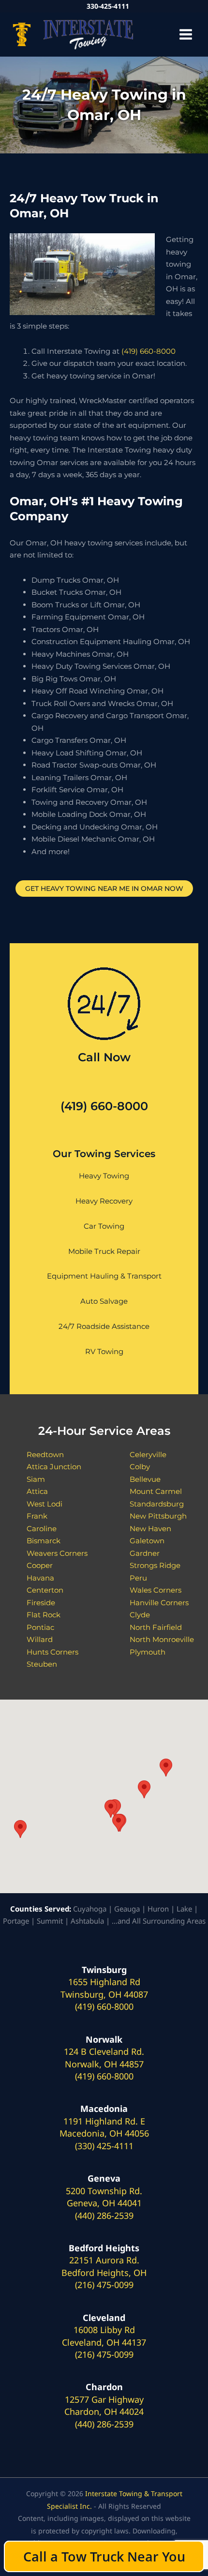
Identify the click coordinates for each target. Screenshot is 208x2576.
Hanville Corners (159, 1603)
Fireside (41, 1603)
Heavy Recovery (104, 1201)
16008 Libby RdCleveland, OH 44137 (104, 2336)
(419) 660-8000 (149, 351)
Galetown (147, 1541)
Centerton (45, 1590)
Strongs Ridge (155, 1565)
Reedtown (45, 1454)
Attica (37, 1491)
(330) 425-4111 (104, 2146)
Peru (138, 1578)
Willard (40, 1639)
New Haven (150, 1529)
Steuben (42, 1664)
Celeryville (148, 1454)
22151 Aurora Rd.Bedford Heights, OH (104, 2266)
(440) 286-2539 (104, 2215)
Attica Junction (54, 1467)
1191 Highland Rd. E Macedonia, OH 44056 (104, 2127)
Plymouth (148, 1652)
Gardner (145, 1553)
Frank (37, 1516)
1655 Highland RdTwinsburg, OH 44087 (104, 1988)
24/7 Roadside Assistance (104, 1326)
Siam (36, 1479)
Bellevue (145, 1479)
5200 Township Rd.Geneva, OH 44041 (104, 2197)
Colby (140, 1467)
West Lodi (45, 1504)
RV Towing (104, 1351)
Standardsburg (157, 1504)
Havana (40, 1578)
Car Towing (104, 1226)
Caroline (42, 1529)
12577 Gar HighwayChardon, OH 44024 (104, 2406)
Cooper (40, 1565)
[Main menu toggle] (186, 35)
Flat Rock (44, 1615)
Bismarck (44, 1541)
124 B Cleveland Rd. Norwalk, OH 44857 (104, 2058)
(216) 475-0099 (104, 2285)
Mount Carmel (156, 1491)
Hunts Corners (52, 1652)
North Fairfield (156, 1627)
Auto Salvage (104, 1301)
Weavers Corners (57, 1553)
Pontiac (40, 1627)
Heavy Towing (104, 1176)
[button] (20, 1829)
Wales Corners (156, 1590)
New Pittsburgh (158, 1516)
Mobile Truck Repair (104, 1251)
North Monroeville (162, 1639)
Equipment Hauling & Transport (104, 1276)
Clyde (140, 1615)
